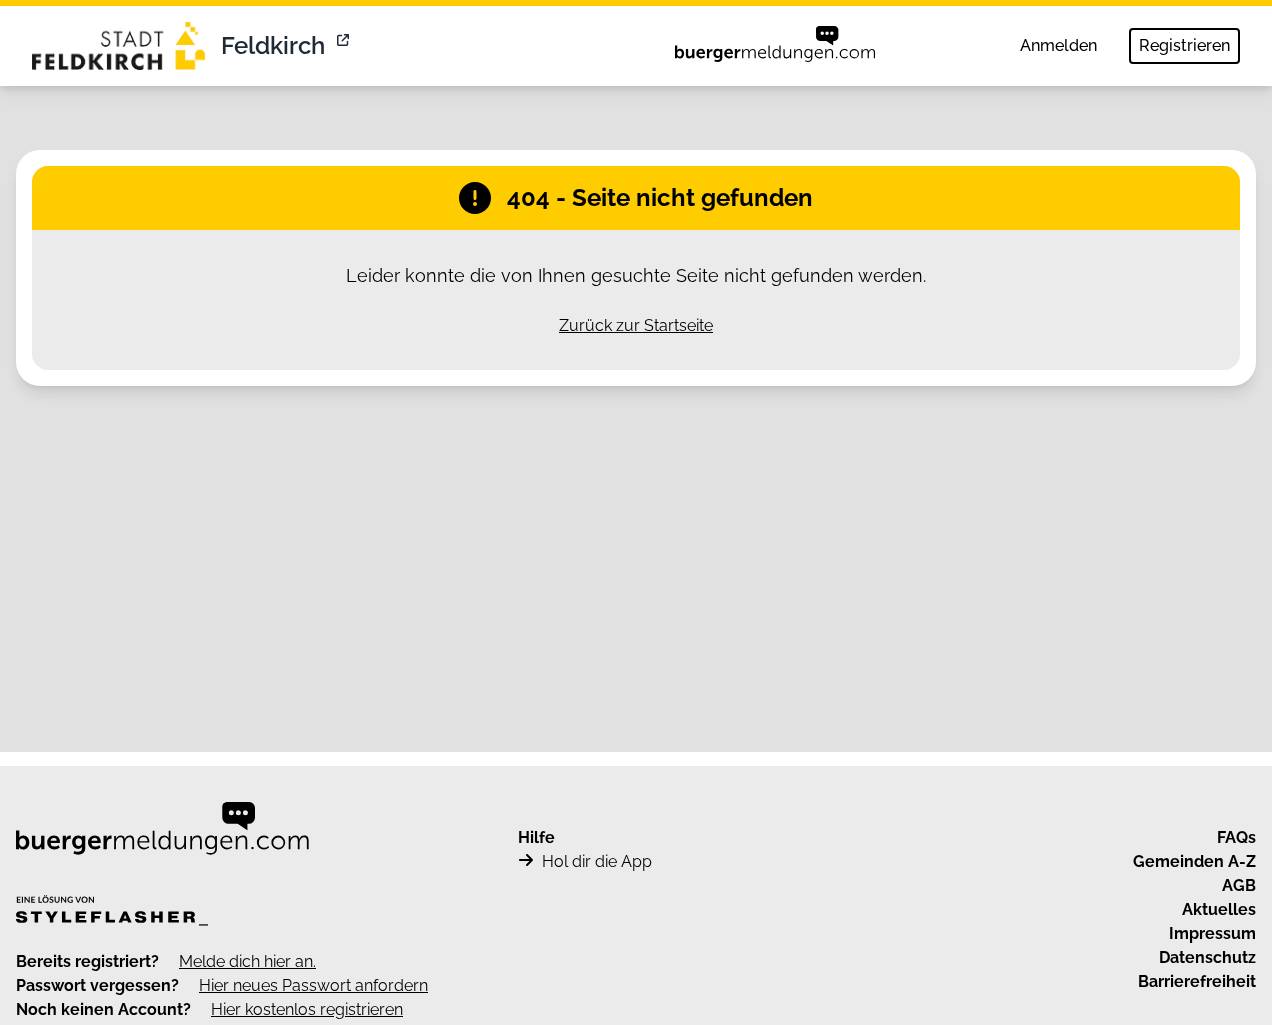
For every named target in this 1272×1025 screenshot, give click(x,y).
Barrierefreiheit (1197, 981)
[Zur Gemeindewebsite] (345, 46)
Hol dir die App (597, 861)
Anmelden (1058, 45)
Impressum (1212, 933)
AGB (1239, 885)
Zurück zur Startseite (636, 325)
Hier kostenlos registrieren (307, 1009)
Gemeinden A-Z (1194, 861)
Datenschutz (1207, 957)
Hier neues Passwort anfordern (313, 985)
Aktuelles (1219, 909)
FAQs (1236, 837)
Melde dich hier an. (247, 961)
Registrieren (1184, 45)
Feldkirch (273, 45)
